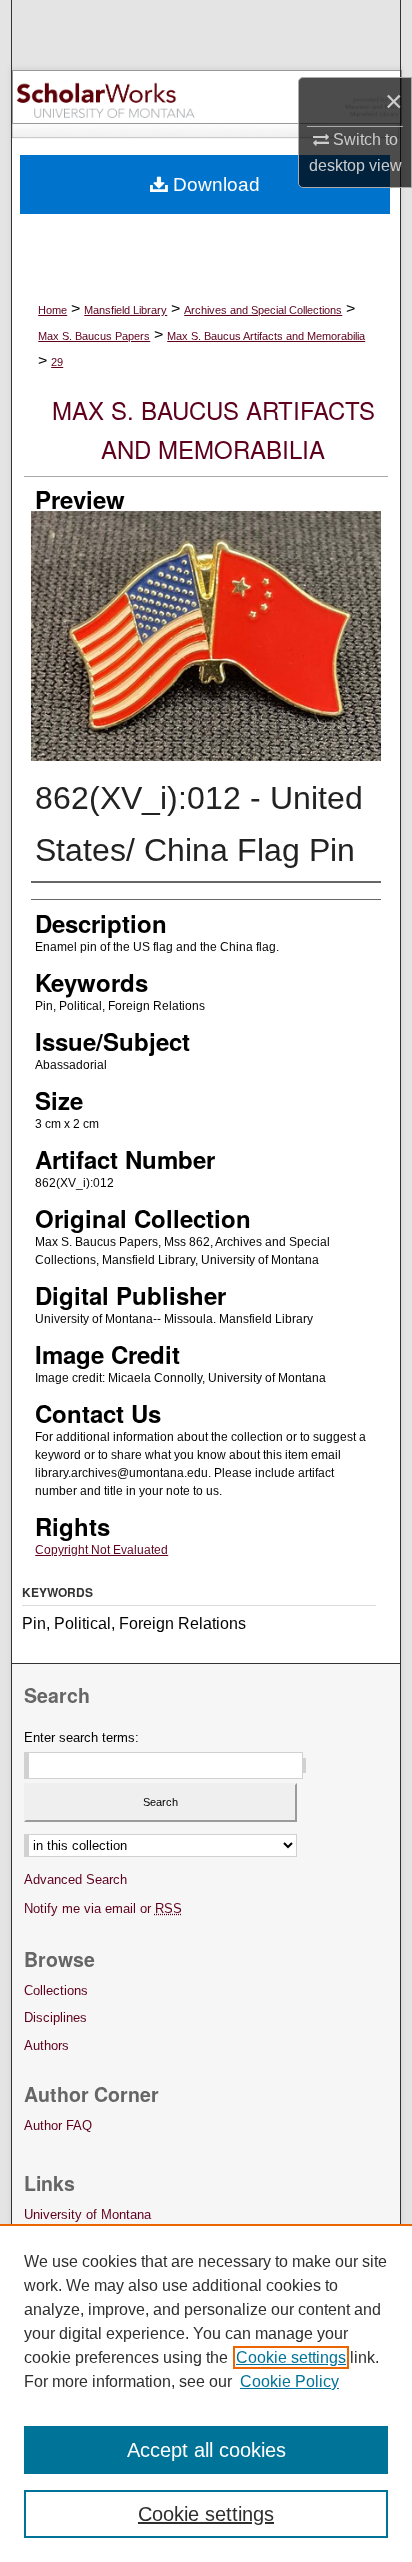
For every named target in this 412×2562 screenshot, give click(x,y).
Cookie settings (291, 2357)
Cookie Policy (289, 2381)
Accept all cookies (206, 2450)
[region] (206, 2393)
